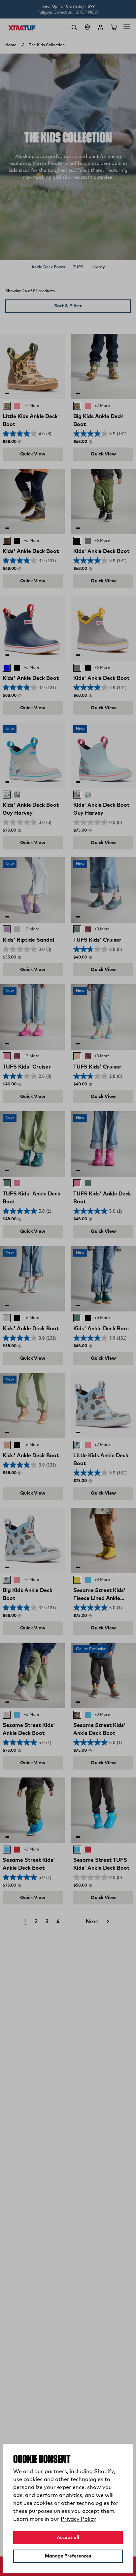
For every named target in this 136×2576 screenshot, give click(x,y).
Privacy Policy (78, 2519)
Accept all (68, 2538)
